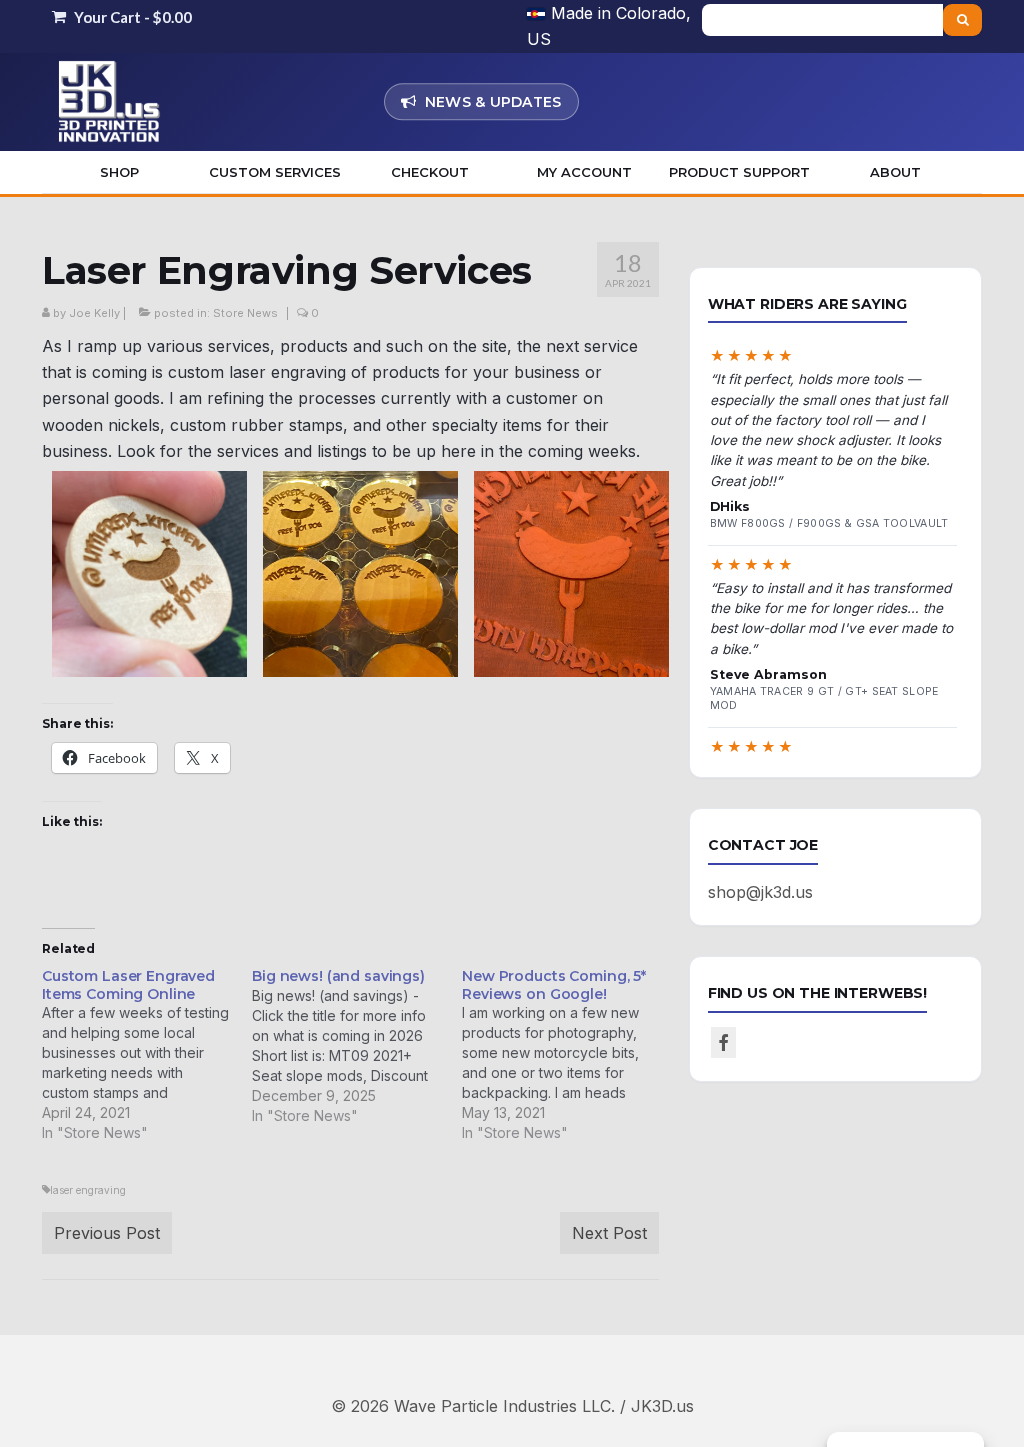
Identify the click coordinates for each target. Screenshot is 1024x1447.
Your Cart (131, 17)
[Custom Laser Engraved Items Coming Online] (147, 1055)
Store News (245, 313)
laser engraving (88, 1190)
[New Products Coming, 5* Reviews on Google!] (567, 1055)
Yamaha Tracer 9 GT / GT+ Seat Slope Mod (824, 698)
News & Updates (493, 102)
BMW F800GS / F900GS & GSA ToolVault (829, 523)
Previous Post (107, 1233)
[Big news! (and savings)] (357, 1047)
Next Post (609, 1233)
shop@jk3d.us (760, 892)
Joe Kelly (94, 313)
